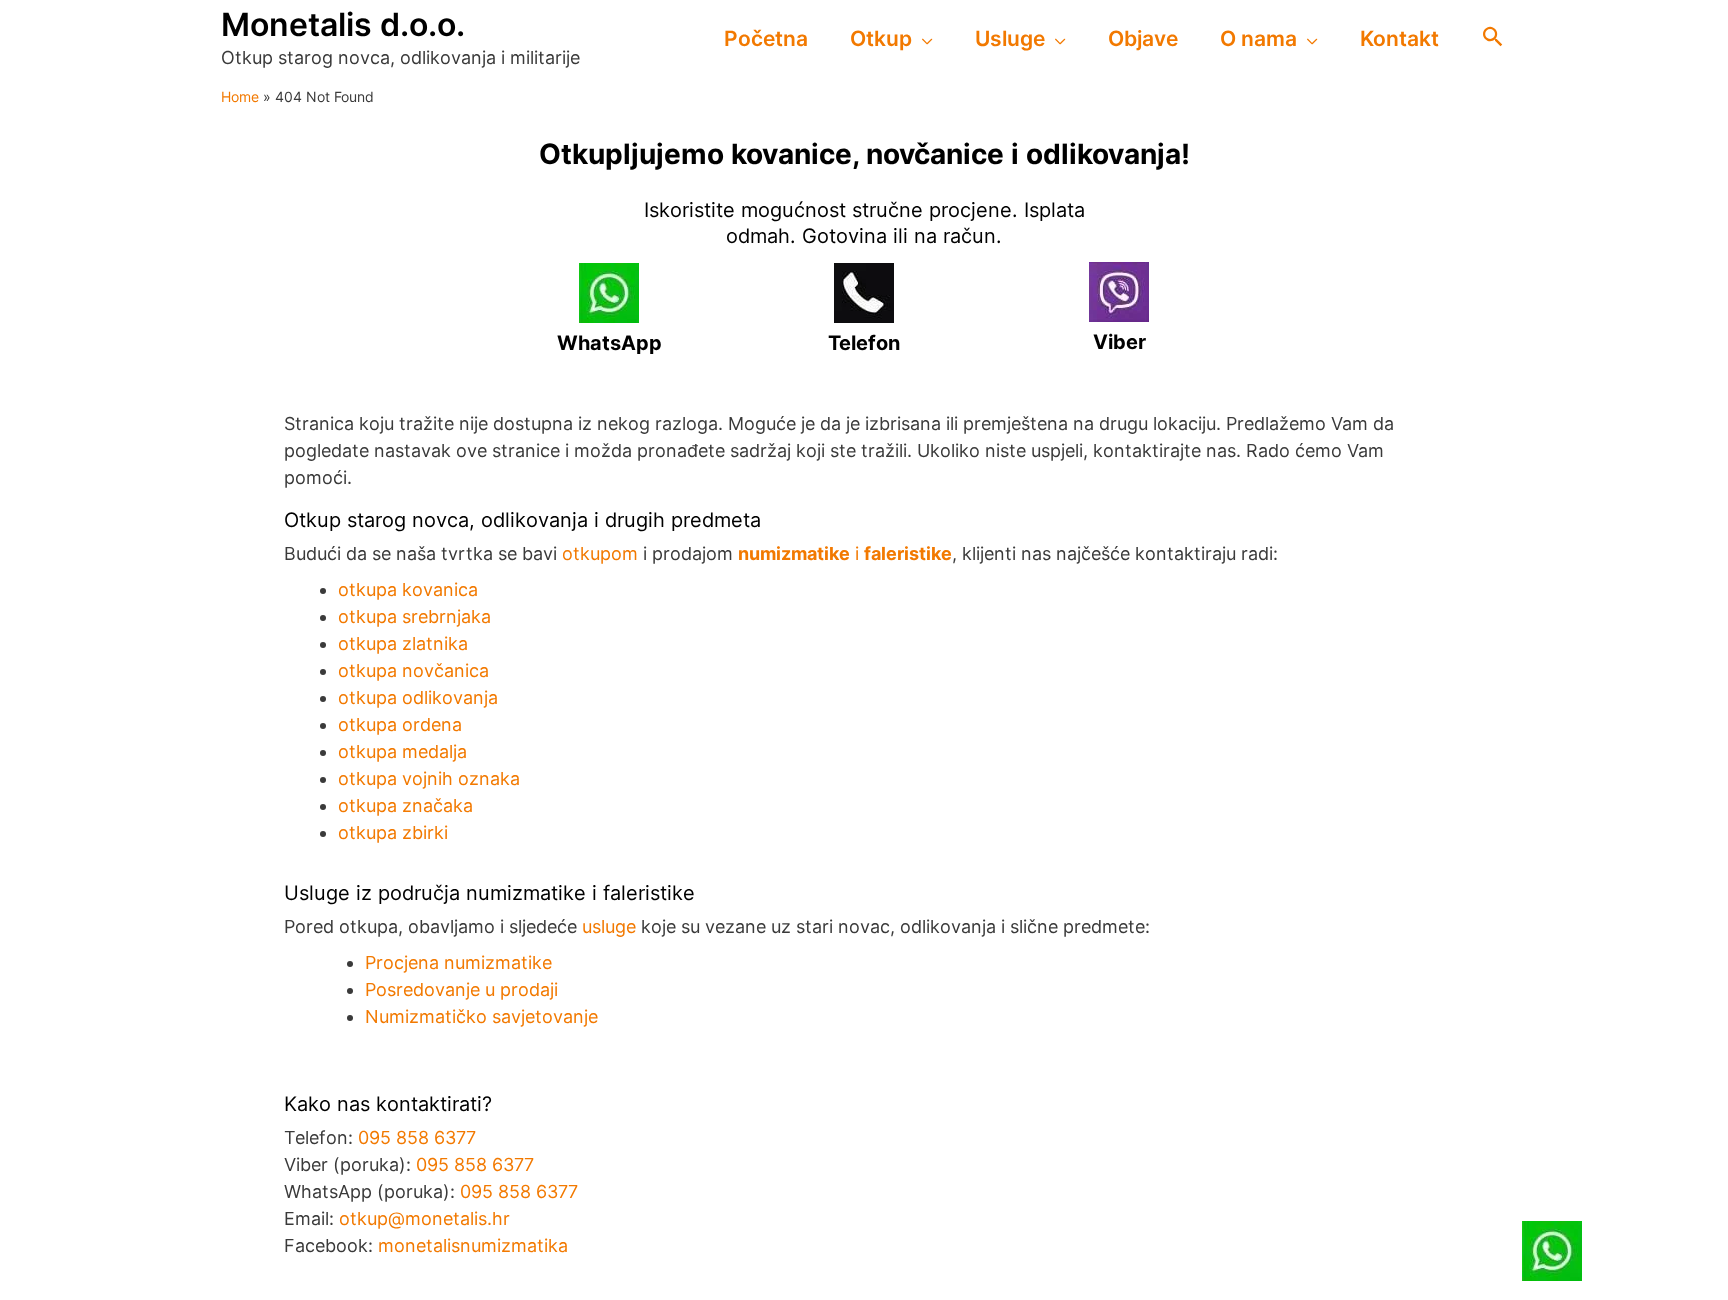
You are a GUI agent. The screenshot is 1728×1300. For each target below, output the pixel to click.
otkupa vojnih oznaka (429, 778)
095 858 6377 (417, 1137)
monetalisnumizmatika (473, 1245)
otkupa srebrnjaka (414, 616)
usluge (609, 926)
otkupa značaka (405, 805)
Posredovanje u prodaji (461, 989)
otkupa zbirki (393, 832)
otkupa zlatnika (403, 643)
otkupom (600, 553)
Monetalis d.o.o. (343, 24)
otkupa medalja (402, 751)
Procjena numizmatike (458, 962)
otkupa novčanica (413, 670)
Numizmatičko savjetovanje (481, 1016)
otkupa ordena (400, 724)
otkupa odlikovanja (418, 697)
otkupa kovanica (408, 589)
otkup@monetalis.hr (424, 1218)
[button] (922, 39)
